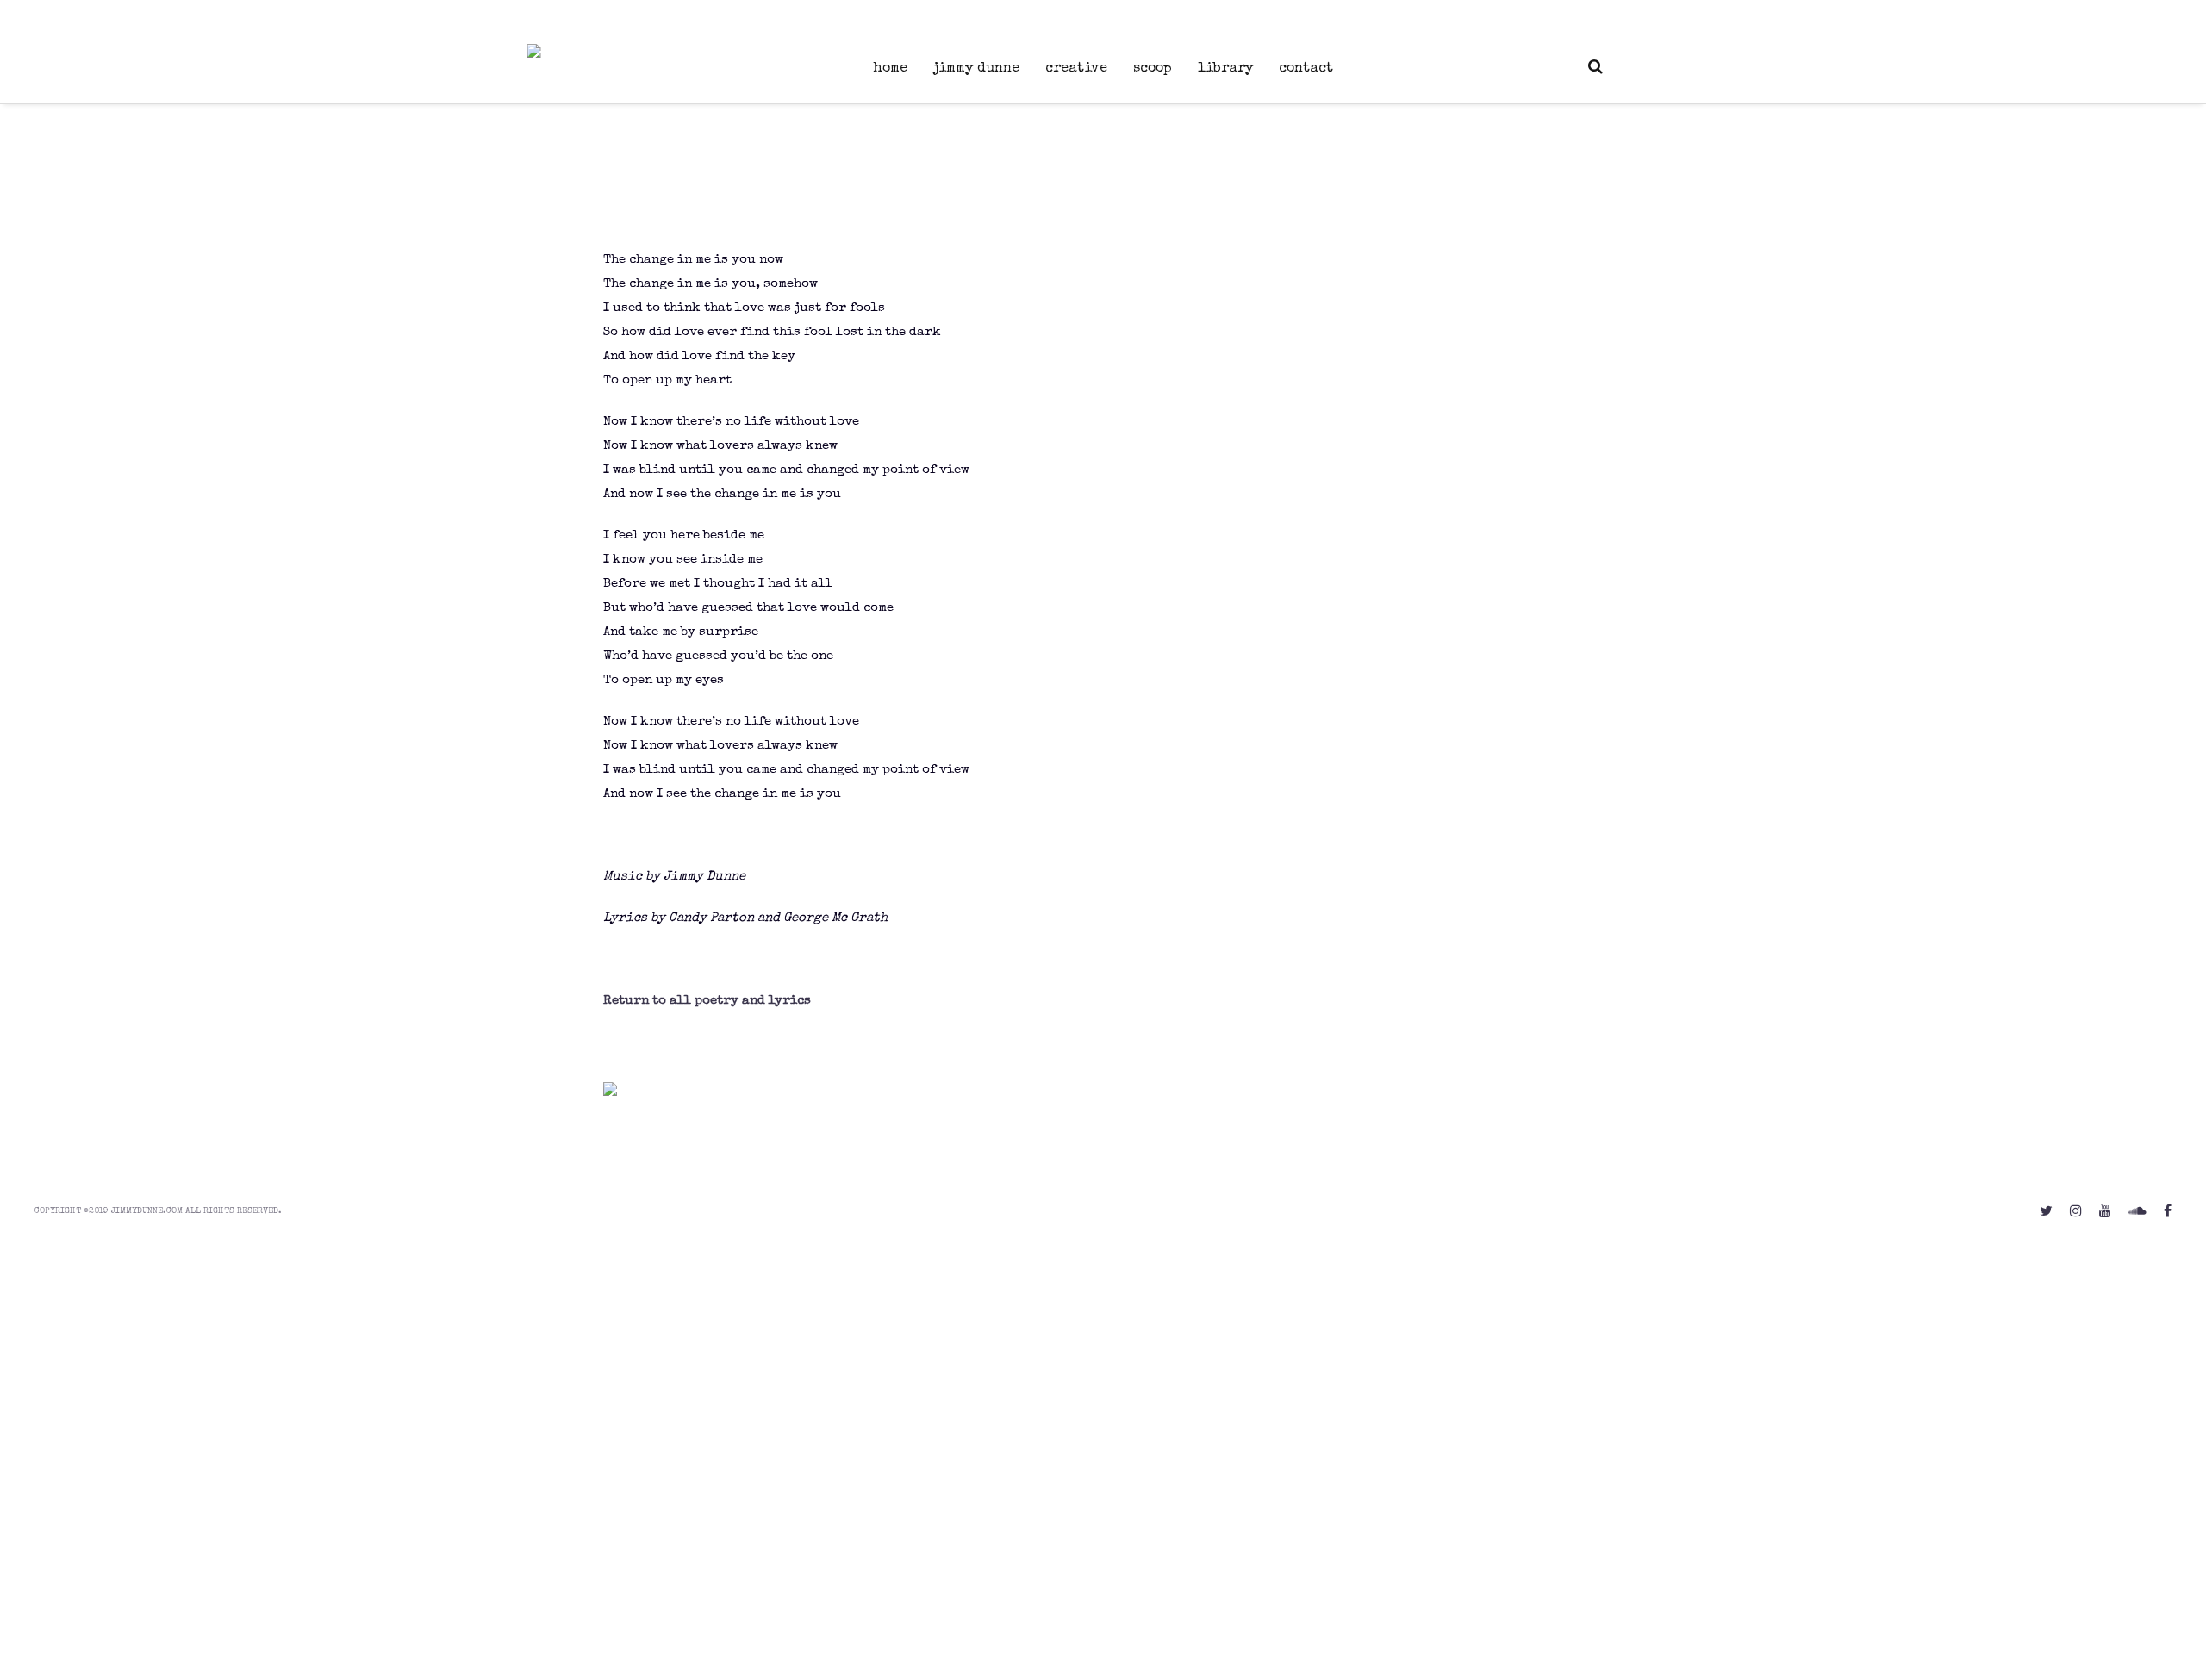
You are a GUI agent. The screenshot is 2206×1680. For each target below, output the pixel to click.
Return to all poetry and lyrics (707, 1001)
